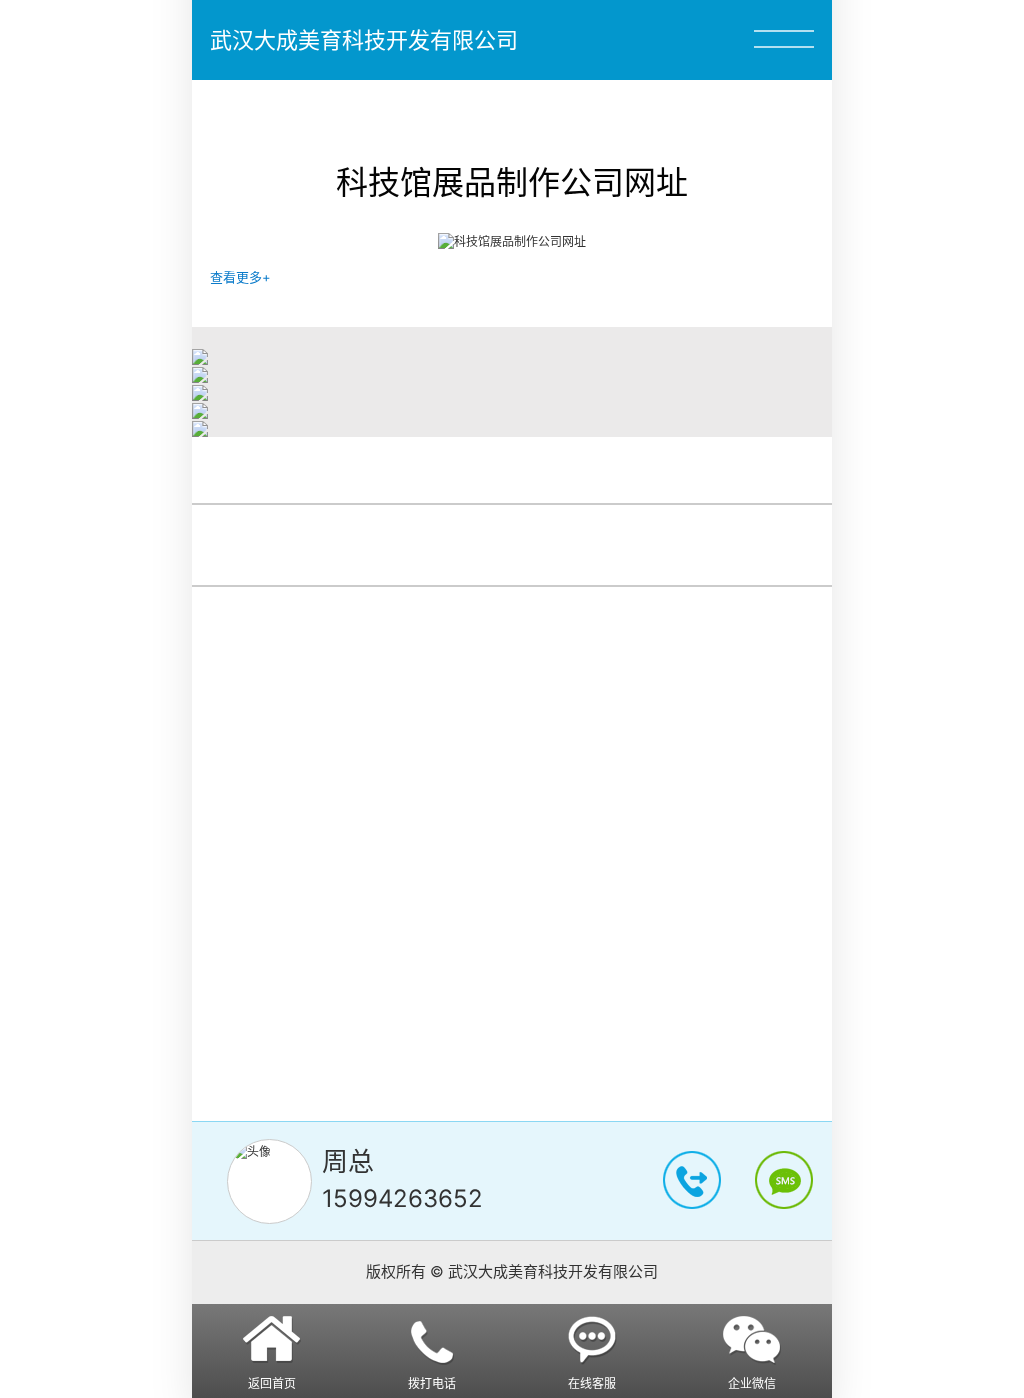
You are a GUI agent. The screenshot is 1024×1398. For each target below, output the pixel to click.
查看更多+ (240, 277)
